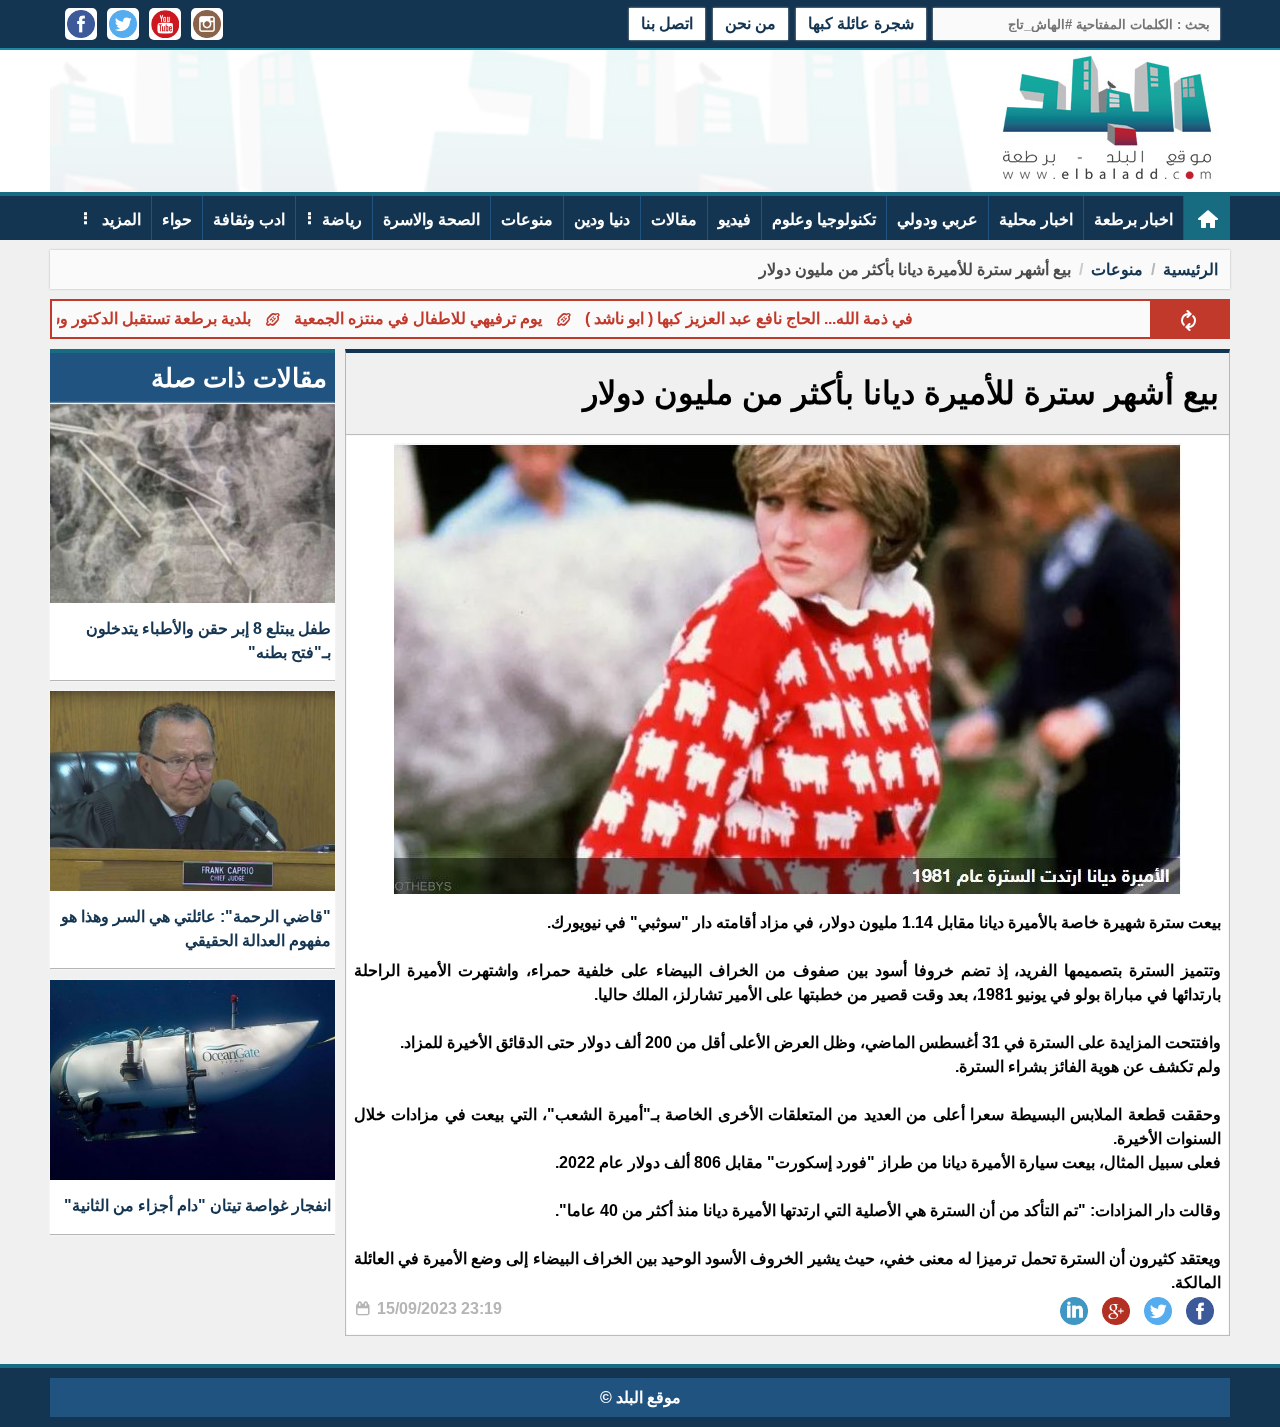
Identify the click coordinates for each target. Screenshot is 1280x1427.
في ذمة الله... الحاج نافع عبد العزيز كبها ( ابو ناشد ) (805, 318)
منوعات (527, 219)
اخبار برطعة (1133, 219)
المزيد (119, 219)
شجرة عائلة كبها (861, 23)
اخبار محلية (1036, 219)
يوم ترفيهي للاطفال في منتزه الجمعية (474, 318)
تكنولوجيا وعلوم (824, 219)
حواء (177, 219)
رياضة (342, 219)
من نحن (750, 23)
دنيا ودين (602, 219)
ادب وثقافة (249, 219)
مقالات (674, 219)
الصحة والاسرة (431, 219)
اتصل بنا (667, 23)
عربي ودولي (937, 219)
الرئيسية (1190, 269)
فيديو (734, 219)
